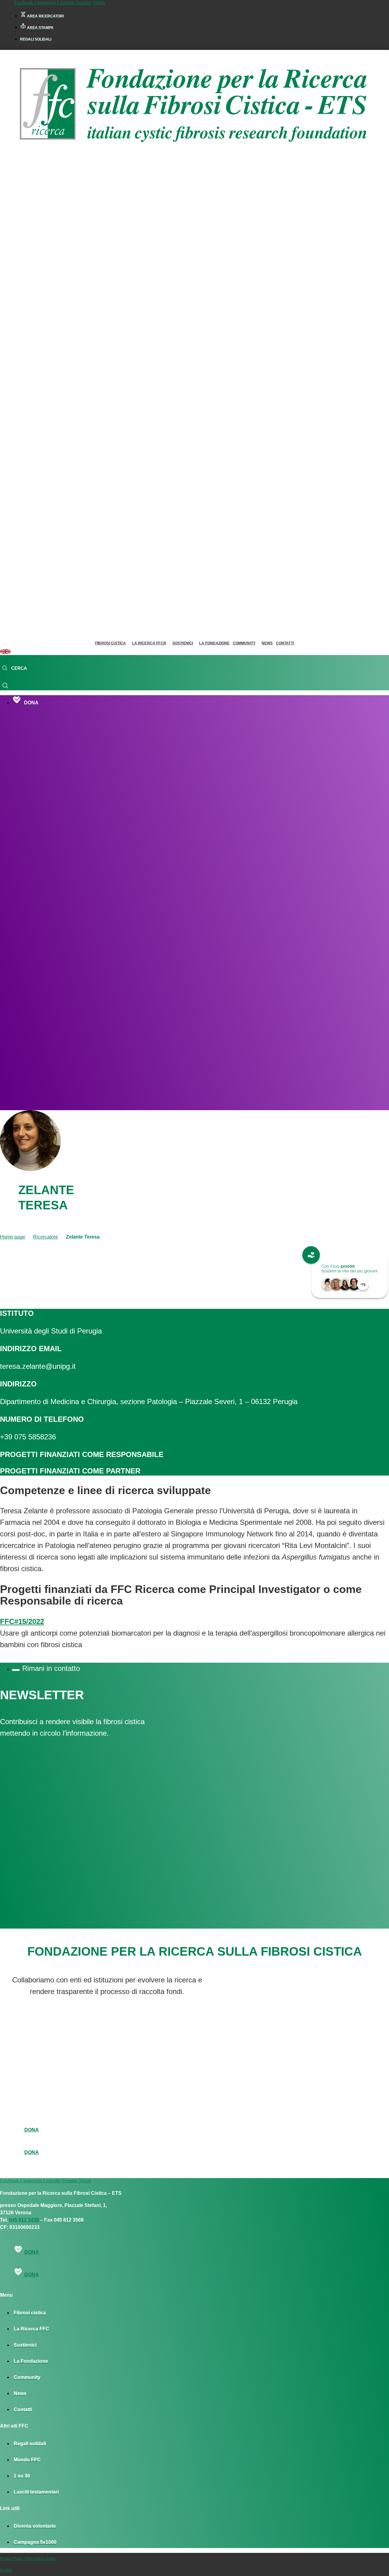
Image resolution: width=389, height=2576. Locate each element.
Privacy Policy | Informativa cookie (28, 2559)
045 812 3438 (24, 2220)
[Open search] (14, 668)
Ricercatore (46, 1237)
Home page (13, 1237)
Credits (6, 2570)
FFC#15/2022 (22, 1621)
